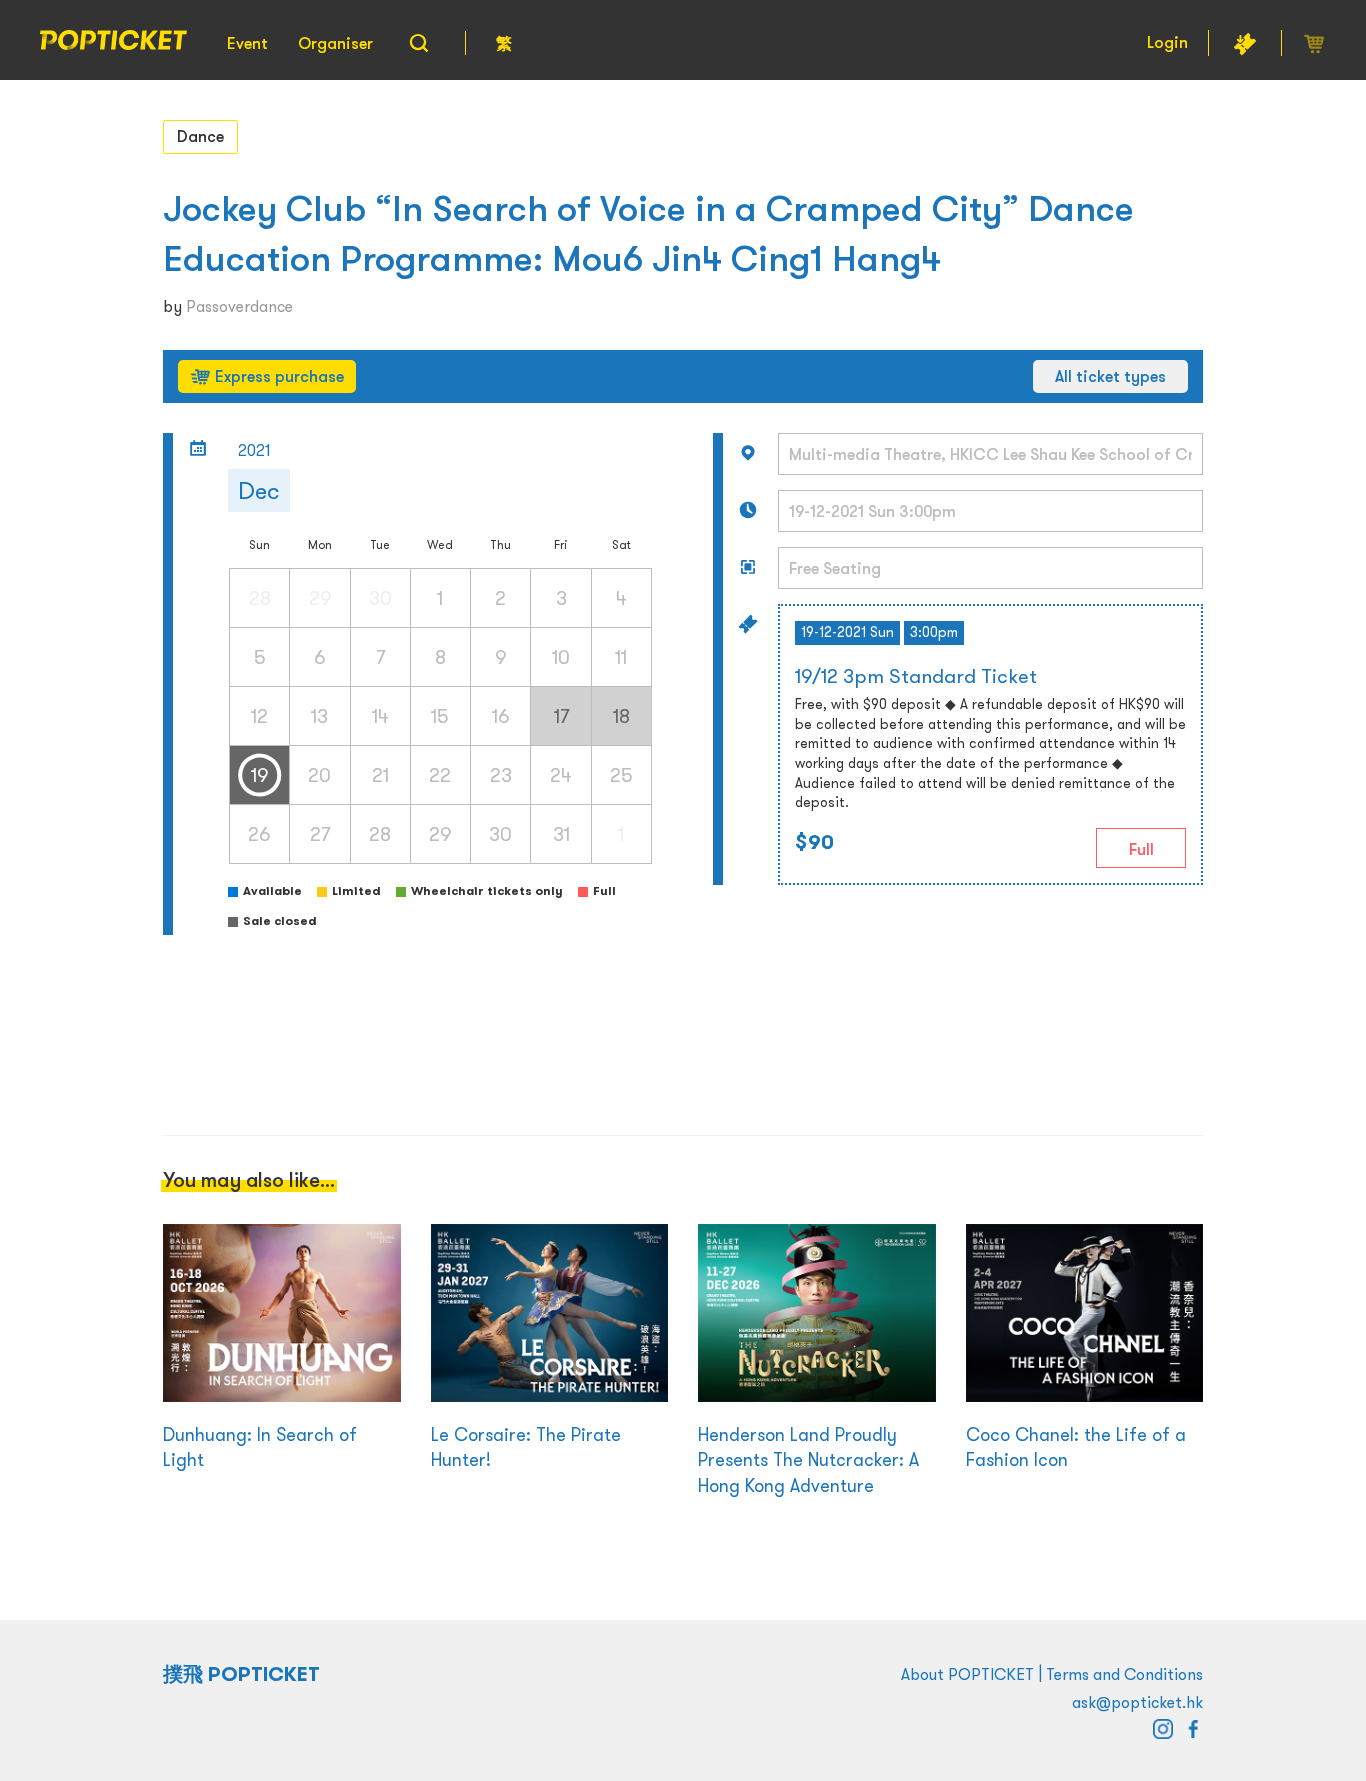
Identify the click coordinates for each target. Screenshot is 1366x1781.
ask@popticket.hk (1137, 1702)
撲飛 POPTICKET (241, 1674)
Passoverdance (239, 306)
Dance (200, 136)
